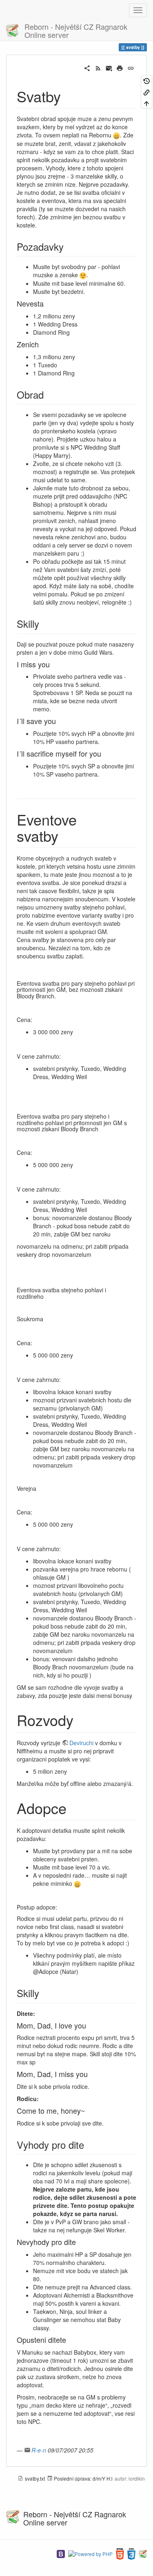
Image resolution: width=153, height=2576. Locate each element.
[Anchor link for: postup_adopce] (60, 1907)
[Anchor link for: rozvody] (81, 1720)
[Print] (120, 67)
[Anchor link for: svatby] (68, 96)
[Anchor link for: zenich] (42, 344)
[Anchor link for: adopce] (74, 1808)
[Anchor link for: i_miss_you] (53, 664)
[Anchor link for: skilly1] (44, 1993)
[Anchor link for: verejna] (39, 1488)
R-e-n (39, 2450)
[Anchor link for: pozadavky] (69, 246)
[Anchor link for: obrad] (49, 394)
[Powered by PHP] (90, 2553)
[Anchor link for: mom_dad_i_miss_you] (91, 2074)
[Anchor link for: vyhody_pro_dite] (89, 2144)
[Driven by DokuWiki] (143, 2553)
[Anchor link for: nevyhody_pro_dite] (80, 2242)
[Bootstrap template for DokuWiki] (61, 2553)
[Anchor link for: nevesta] (47, 303)
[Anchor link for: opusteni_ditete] (70, 2340)
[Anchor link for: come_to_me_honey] (89, 2110)
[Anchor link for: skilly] (44, 624)
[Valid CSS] (131, 2553)
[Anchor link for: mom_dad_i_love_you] (90, 2025)
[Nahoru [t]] (146, 103)
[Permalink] (131, 67)
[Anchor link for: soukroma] (46, 1319)
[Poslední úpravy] (98, 67)
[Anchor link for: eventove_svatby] (66, 835)
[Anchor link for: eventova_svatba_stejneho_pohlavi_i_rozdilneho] (47, 1296)
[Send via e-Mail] (109, 67)
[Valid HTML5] (120, 2553)
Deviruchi (81, 1743)
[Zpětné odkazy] (146, 92)
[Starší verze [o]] (146, 81)
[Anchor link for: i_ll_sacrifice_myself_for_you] (105, 753)
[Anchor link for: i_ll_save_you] (60, 721)
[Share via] (87, 67)
